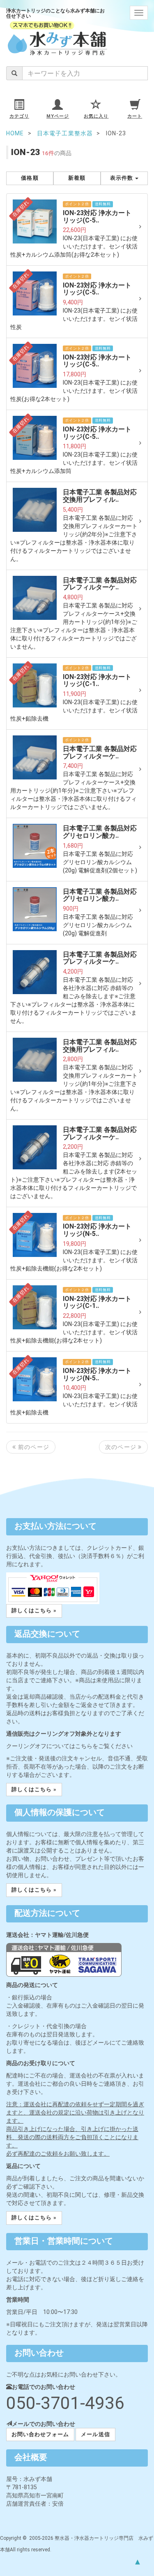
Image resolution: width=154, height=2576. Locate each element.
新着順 (77, 178)
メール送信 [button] (95, 2434)
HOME (15, 133)
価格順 (30, 178)
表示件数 (122, 178)
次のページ (122, 1447)
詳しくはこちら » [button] (34, 1610)
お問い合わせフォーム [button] (40, 2434)
